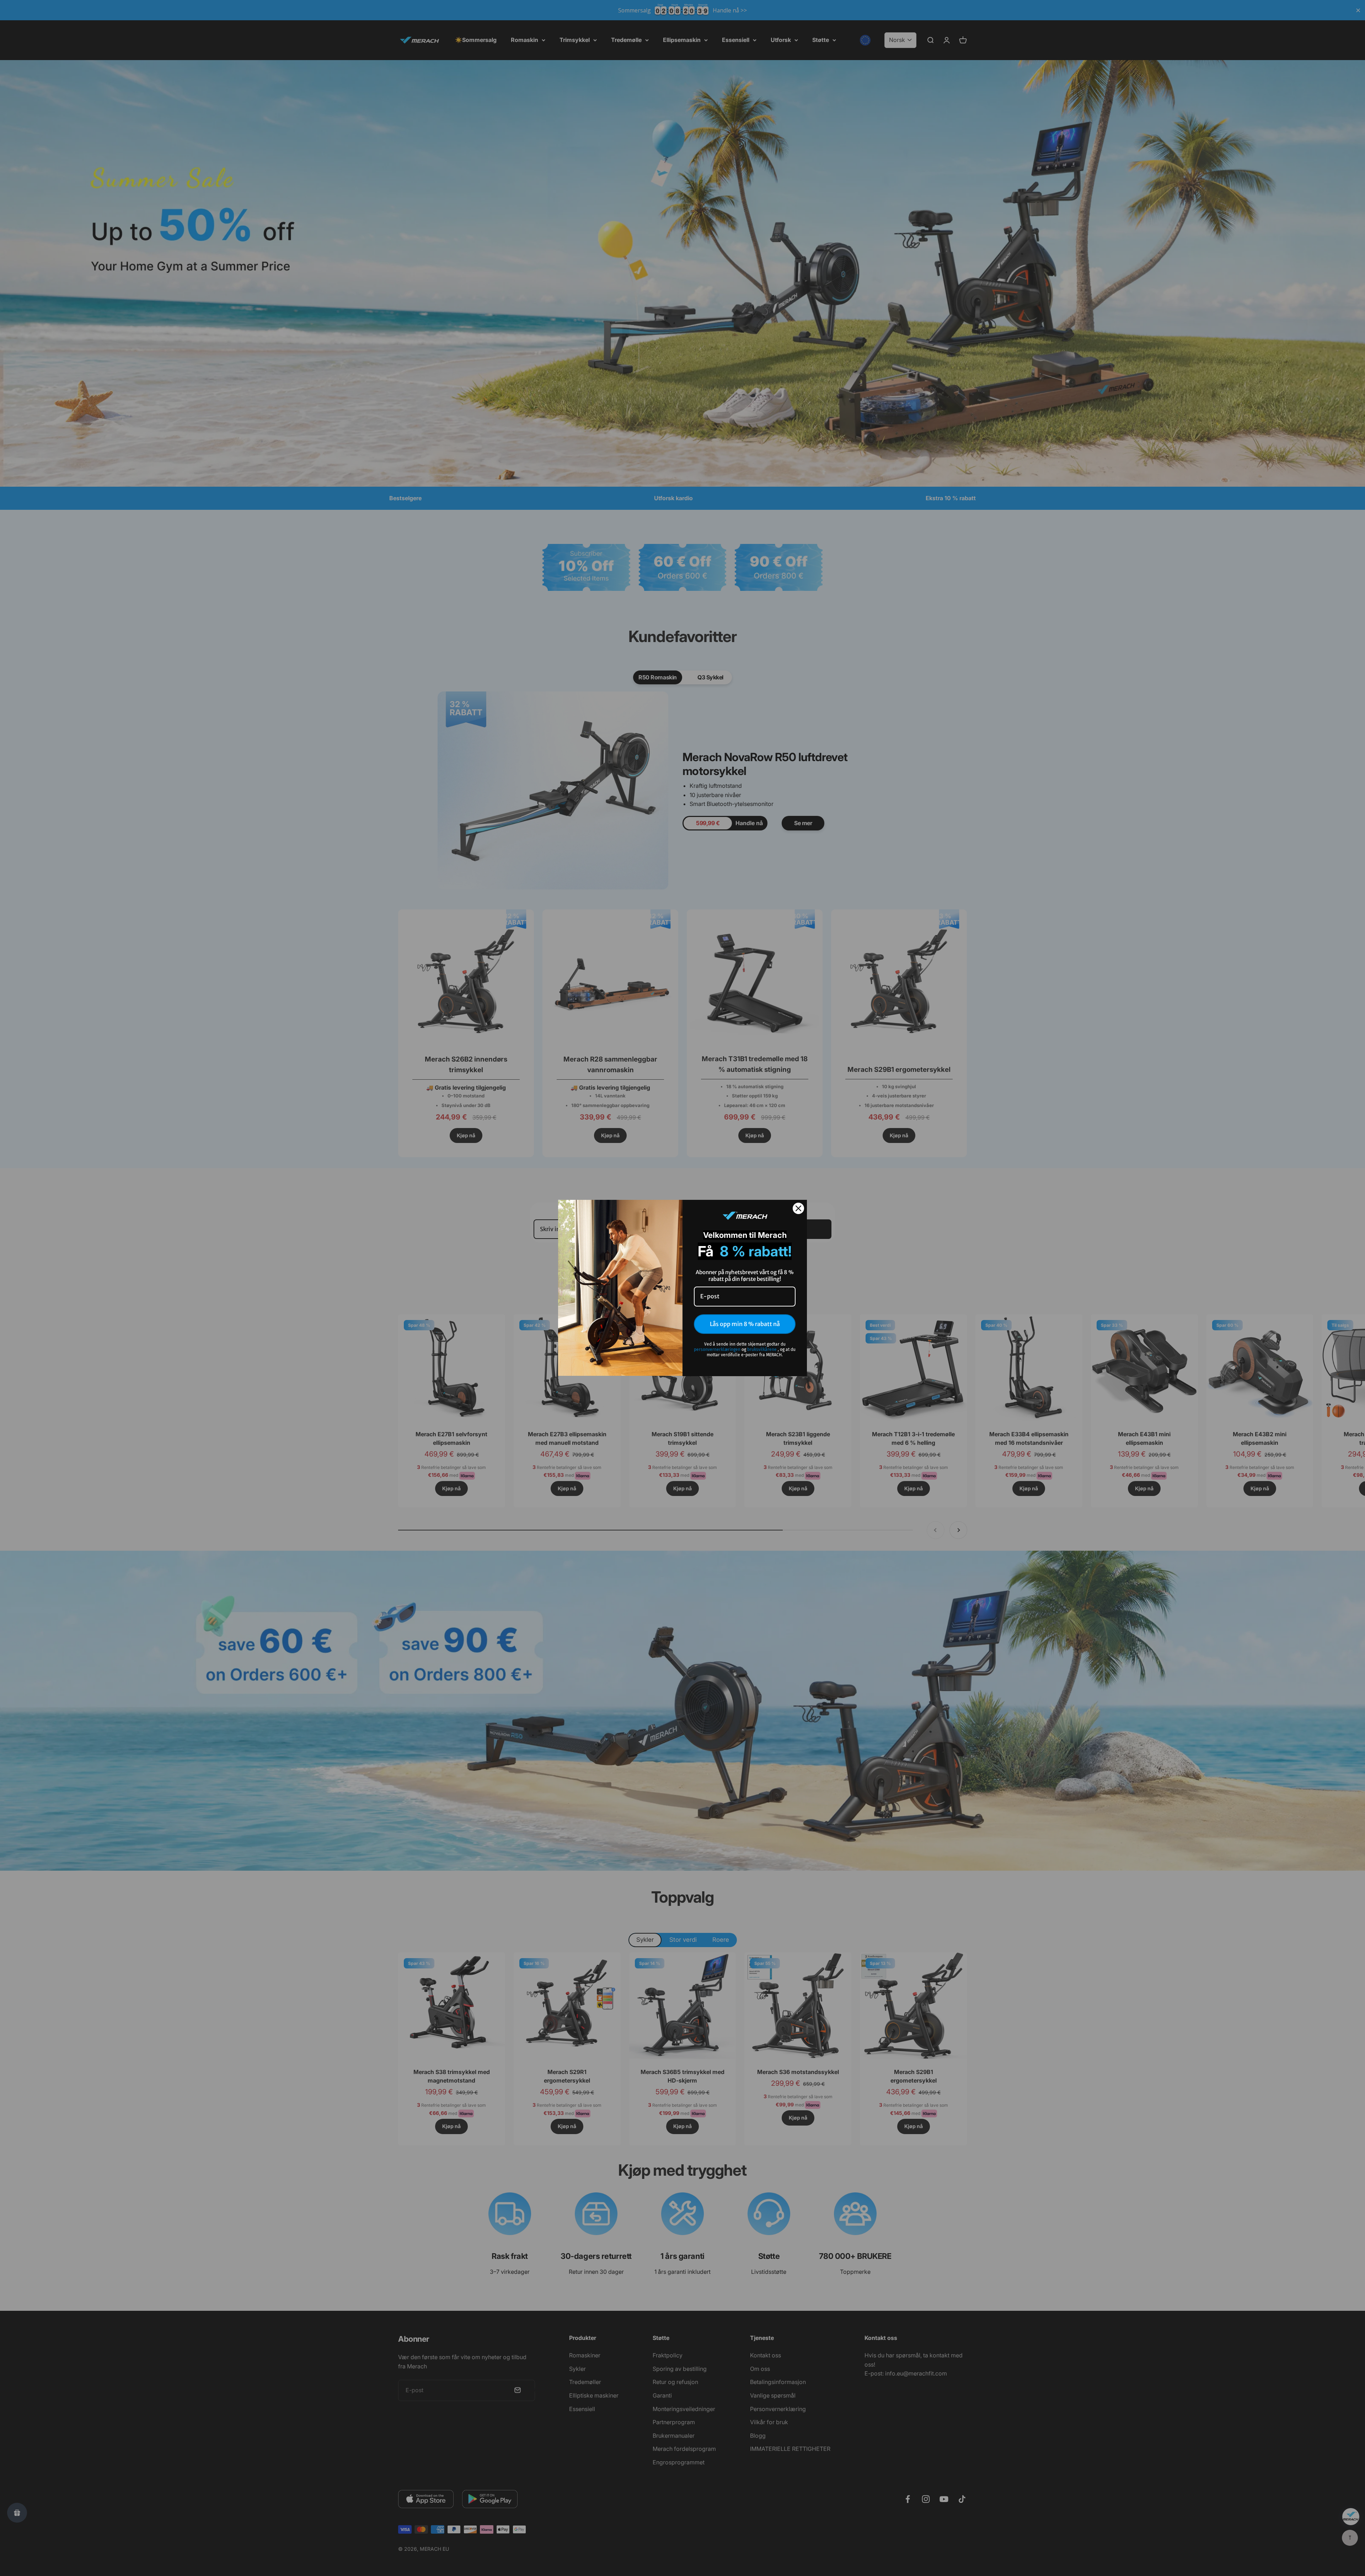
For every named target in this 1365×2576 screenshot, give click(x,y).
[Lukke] (798, 1208)
